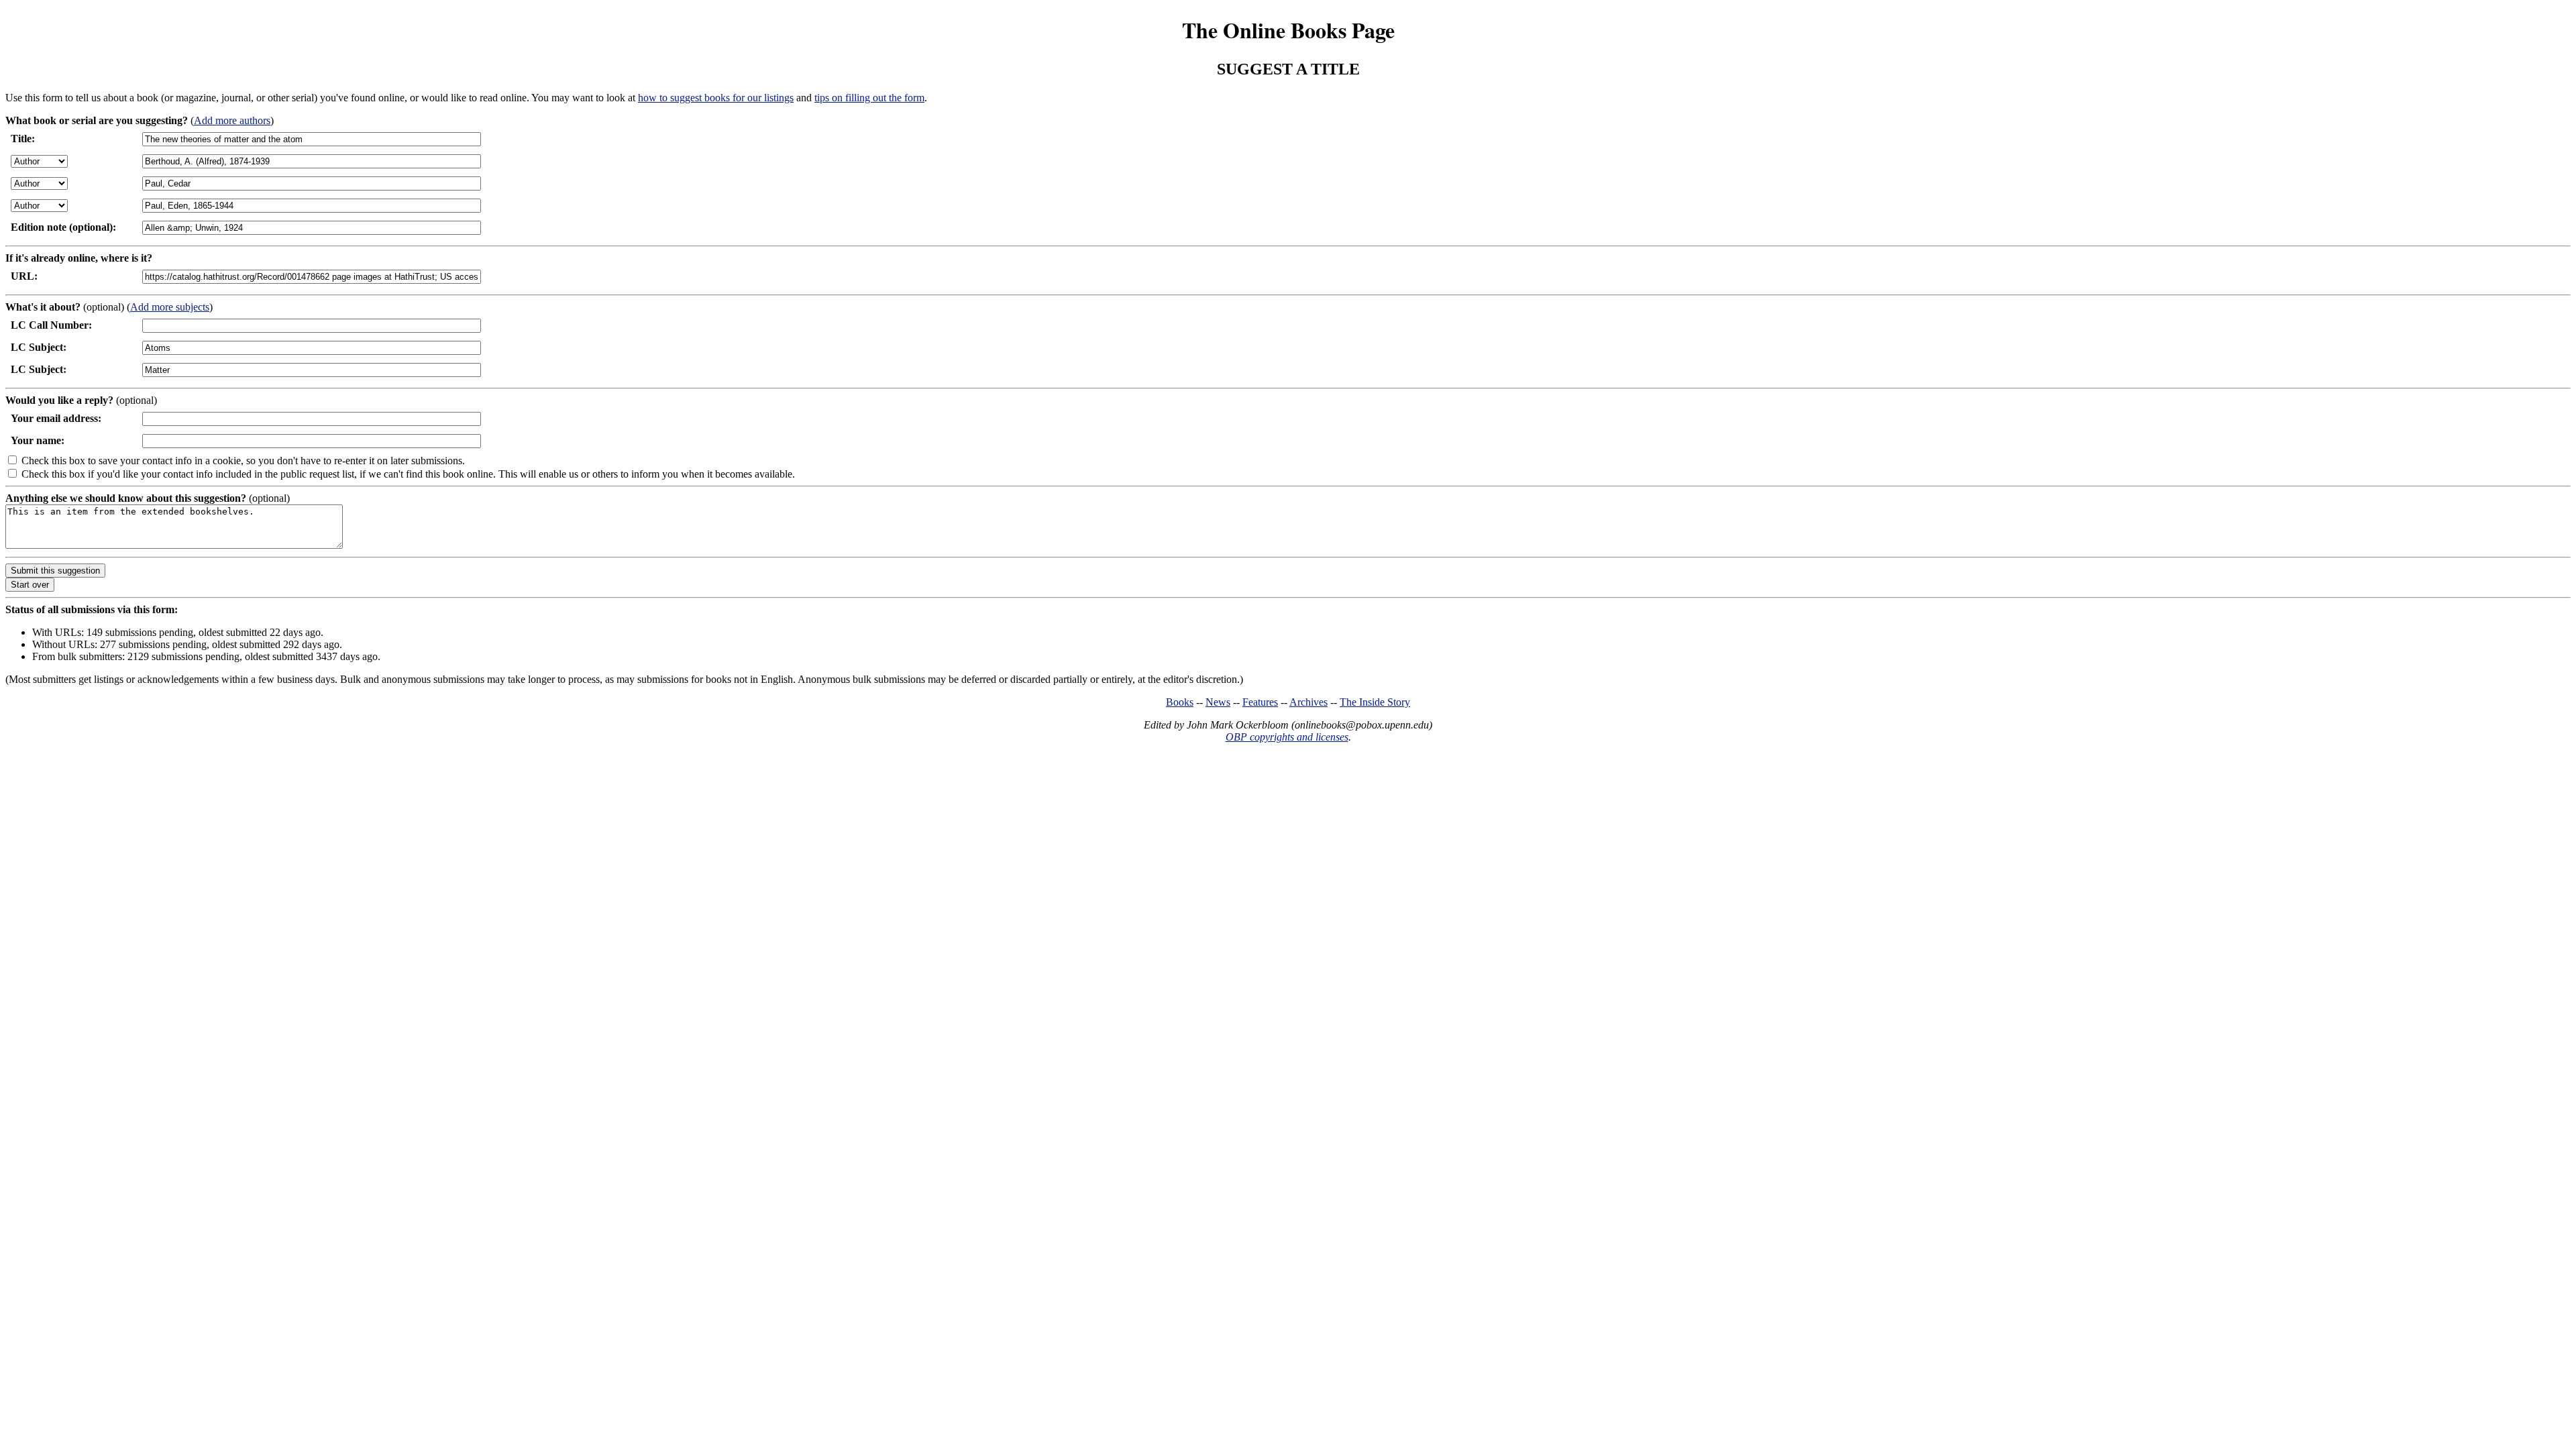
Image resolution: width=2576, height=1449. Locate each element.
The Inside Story (1375, 702)
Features (1260, 702)
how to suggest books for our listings (716, 98)
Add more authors (232, 120)
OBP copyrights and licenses (1287, 737)
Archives (1308, 702)
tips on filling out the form (869, 98)
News (1218, 702)
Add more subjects (170, 307)
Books (1180, 702)
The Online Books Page (1288, 30)
